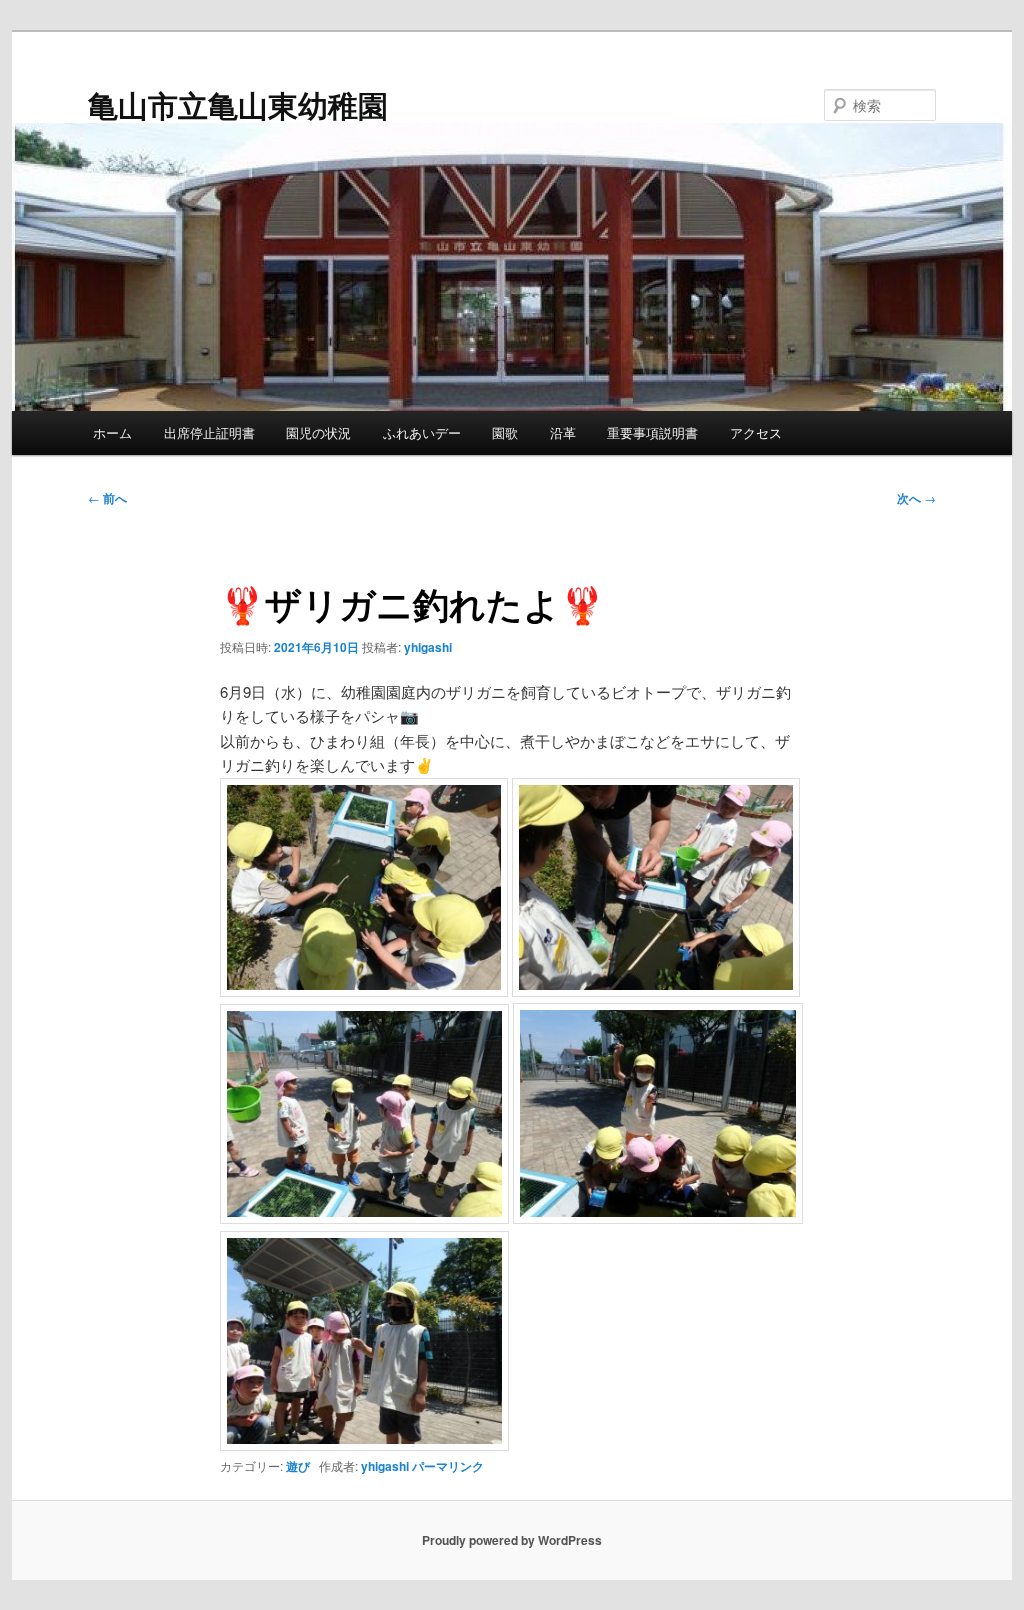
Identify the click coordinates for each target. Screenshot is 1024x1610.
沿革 (563, 432)
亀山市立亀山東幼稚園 (238, 104)
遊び (298, 1466)
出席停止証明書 (209, 432)
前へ (107, 498)
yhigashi (428, 647)
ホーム (112, 432)
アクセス (756, 432)
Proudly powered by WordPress (512, 1540)
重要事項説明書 (652, 432)
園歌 (505, 432)
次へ (916, 498)
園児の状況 (318, 432)
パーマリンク (448, 1466)
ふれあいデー (422, 432)
